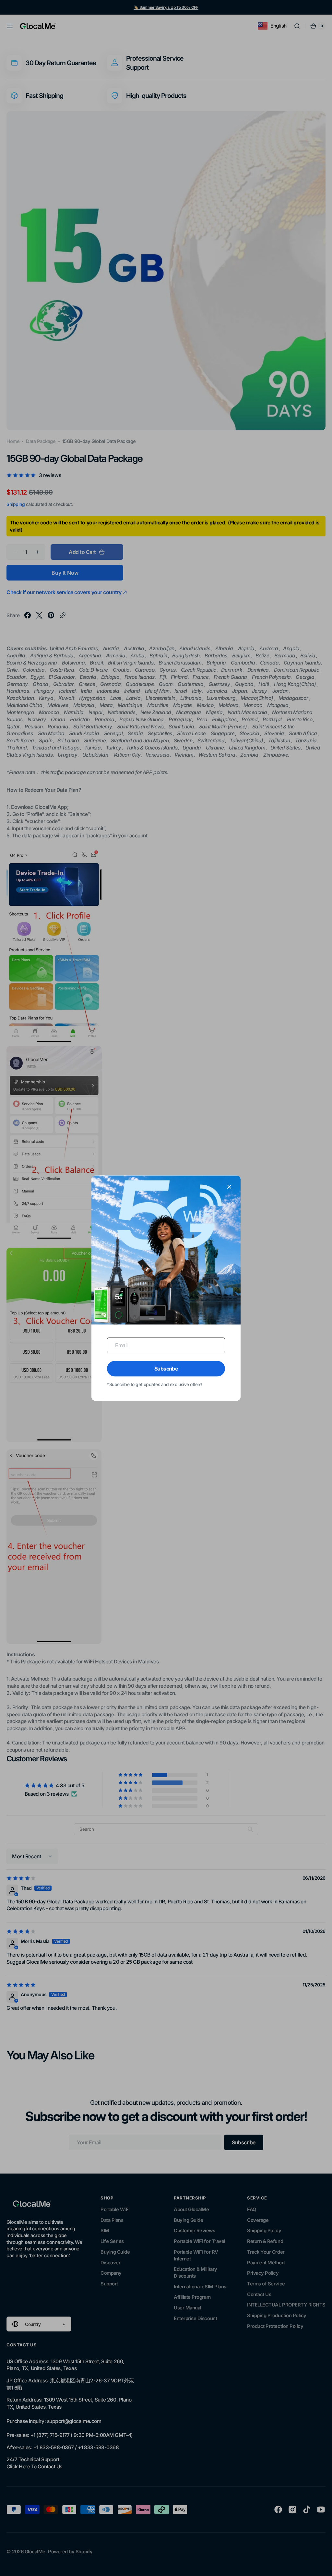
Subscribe (166, 1369)
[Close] (229, 1187)
